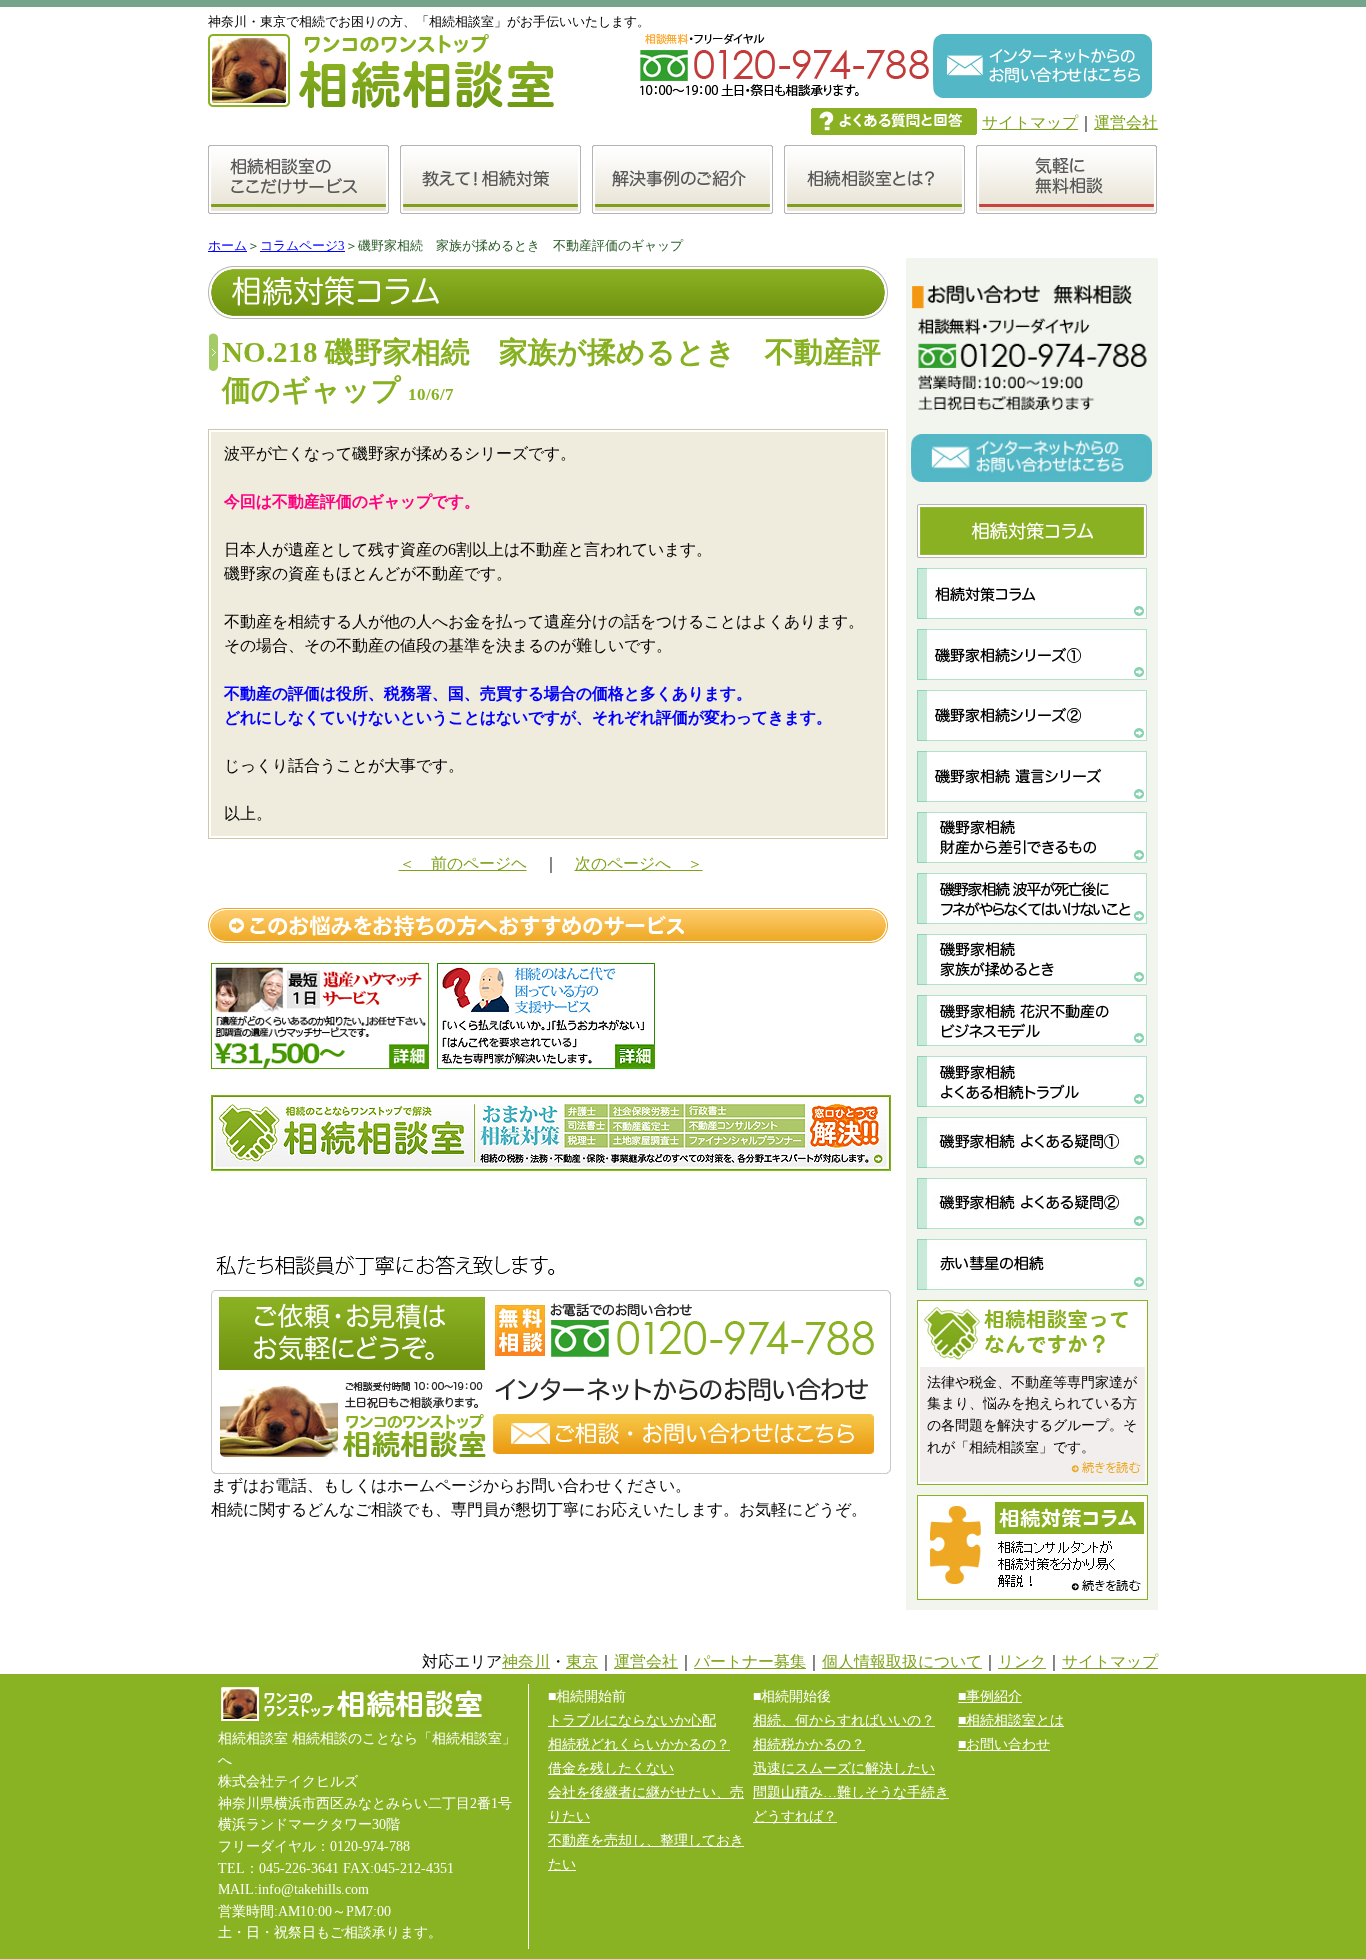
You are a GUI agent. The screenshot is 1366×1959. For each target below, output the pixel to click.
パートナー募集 (750, 1661)
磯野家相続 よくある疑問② (1032, 1203)
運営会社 (1126, 122)
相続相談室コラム (1032, 1547)
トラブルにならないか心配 (632, 1720)
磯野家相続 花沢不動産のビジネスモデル (1032, 1020)
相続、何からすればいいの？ (844, 1720)
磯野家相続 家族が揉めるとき (1032, 959)
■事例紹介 (990, 1696)
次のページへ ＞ (639, 863)
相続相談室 (551, 1133)
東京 (582, 1661)
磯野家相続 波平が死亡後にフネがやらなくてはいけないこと (1032, 898)
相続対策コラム (1032, 593)
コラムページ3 (302, 245)
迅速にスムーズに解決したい (844, 1768)
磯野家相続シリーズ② (1032, 715)
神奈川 (526, 1661)
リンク (1022, 1661)
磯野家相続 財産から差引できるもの (1032, 837)
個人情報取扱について (902, 1661)
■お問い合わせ (1004, 1744)
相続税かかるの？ (809, 1744)
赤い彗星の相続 (1032, 1264)
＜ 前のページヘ (463, 863)
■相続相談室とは (1011, 1720)
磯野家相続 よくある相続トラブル (1032, 1081)
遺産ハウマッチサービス (320, 1016)
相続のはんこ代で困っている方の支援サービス (546, 1016)
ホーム (227, 245)
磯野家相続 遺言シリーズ (1032, 776)
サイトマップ (1030, 122)
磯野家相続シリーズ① (1032, 654)
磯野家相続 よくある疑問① (1032, 1142)
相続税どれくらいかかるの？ (639, 1744)
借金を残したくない (611, 1768)
